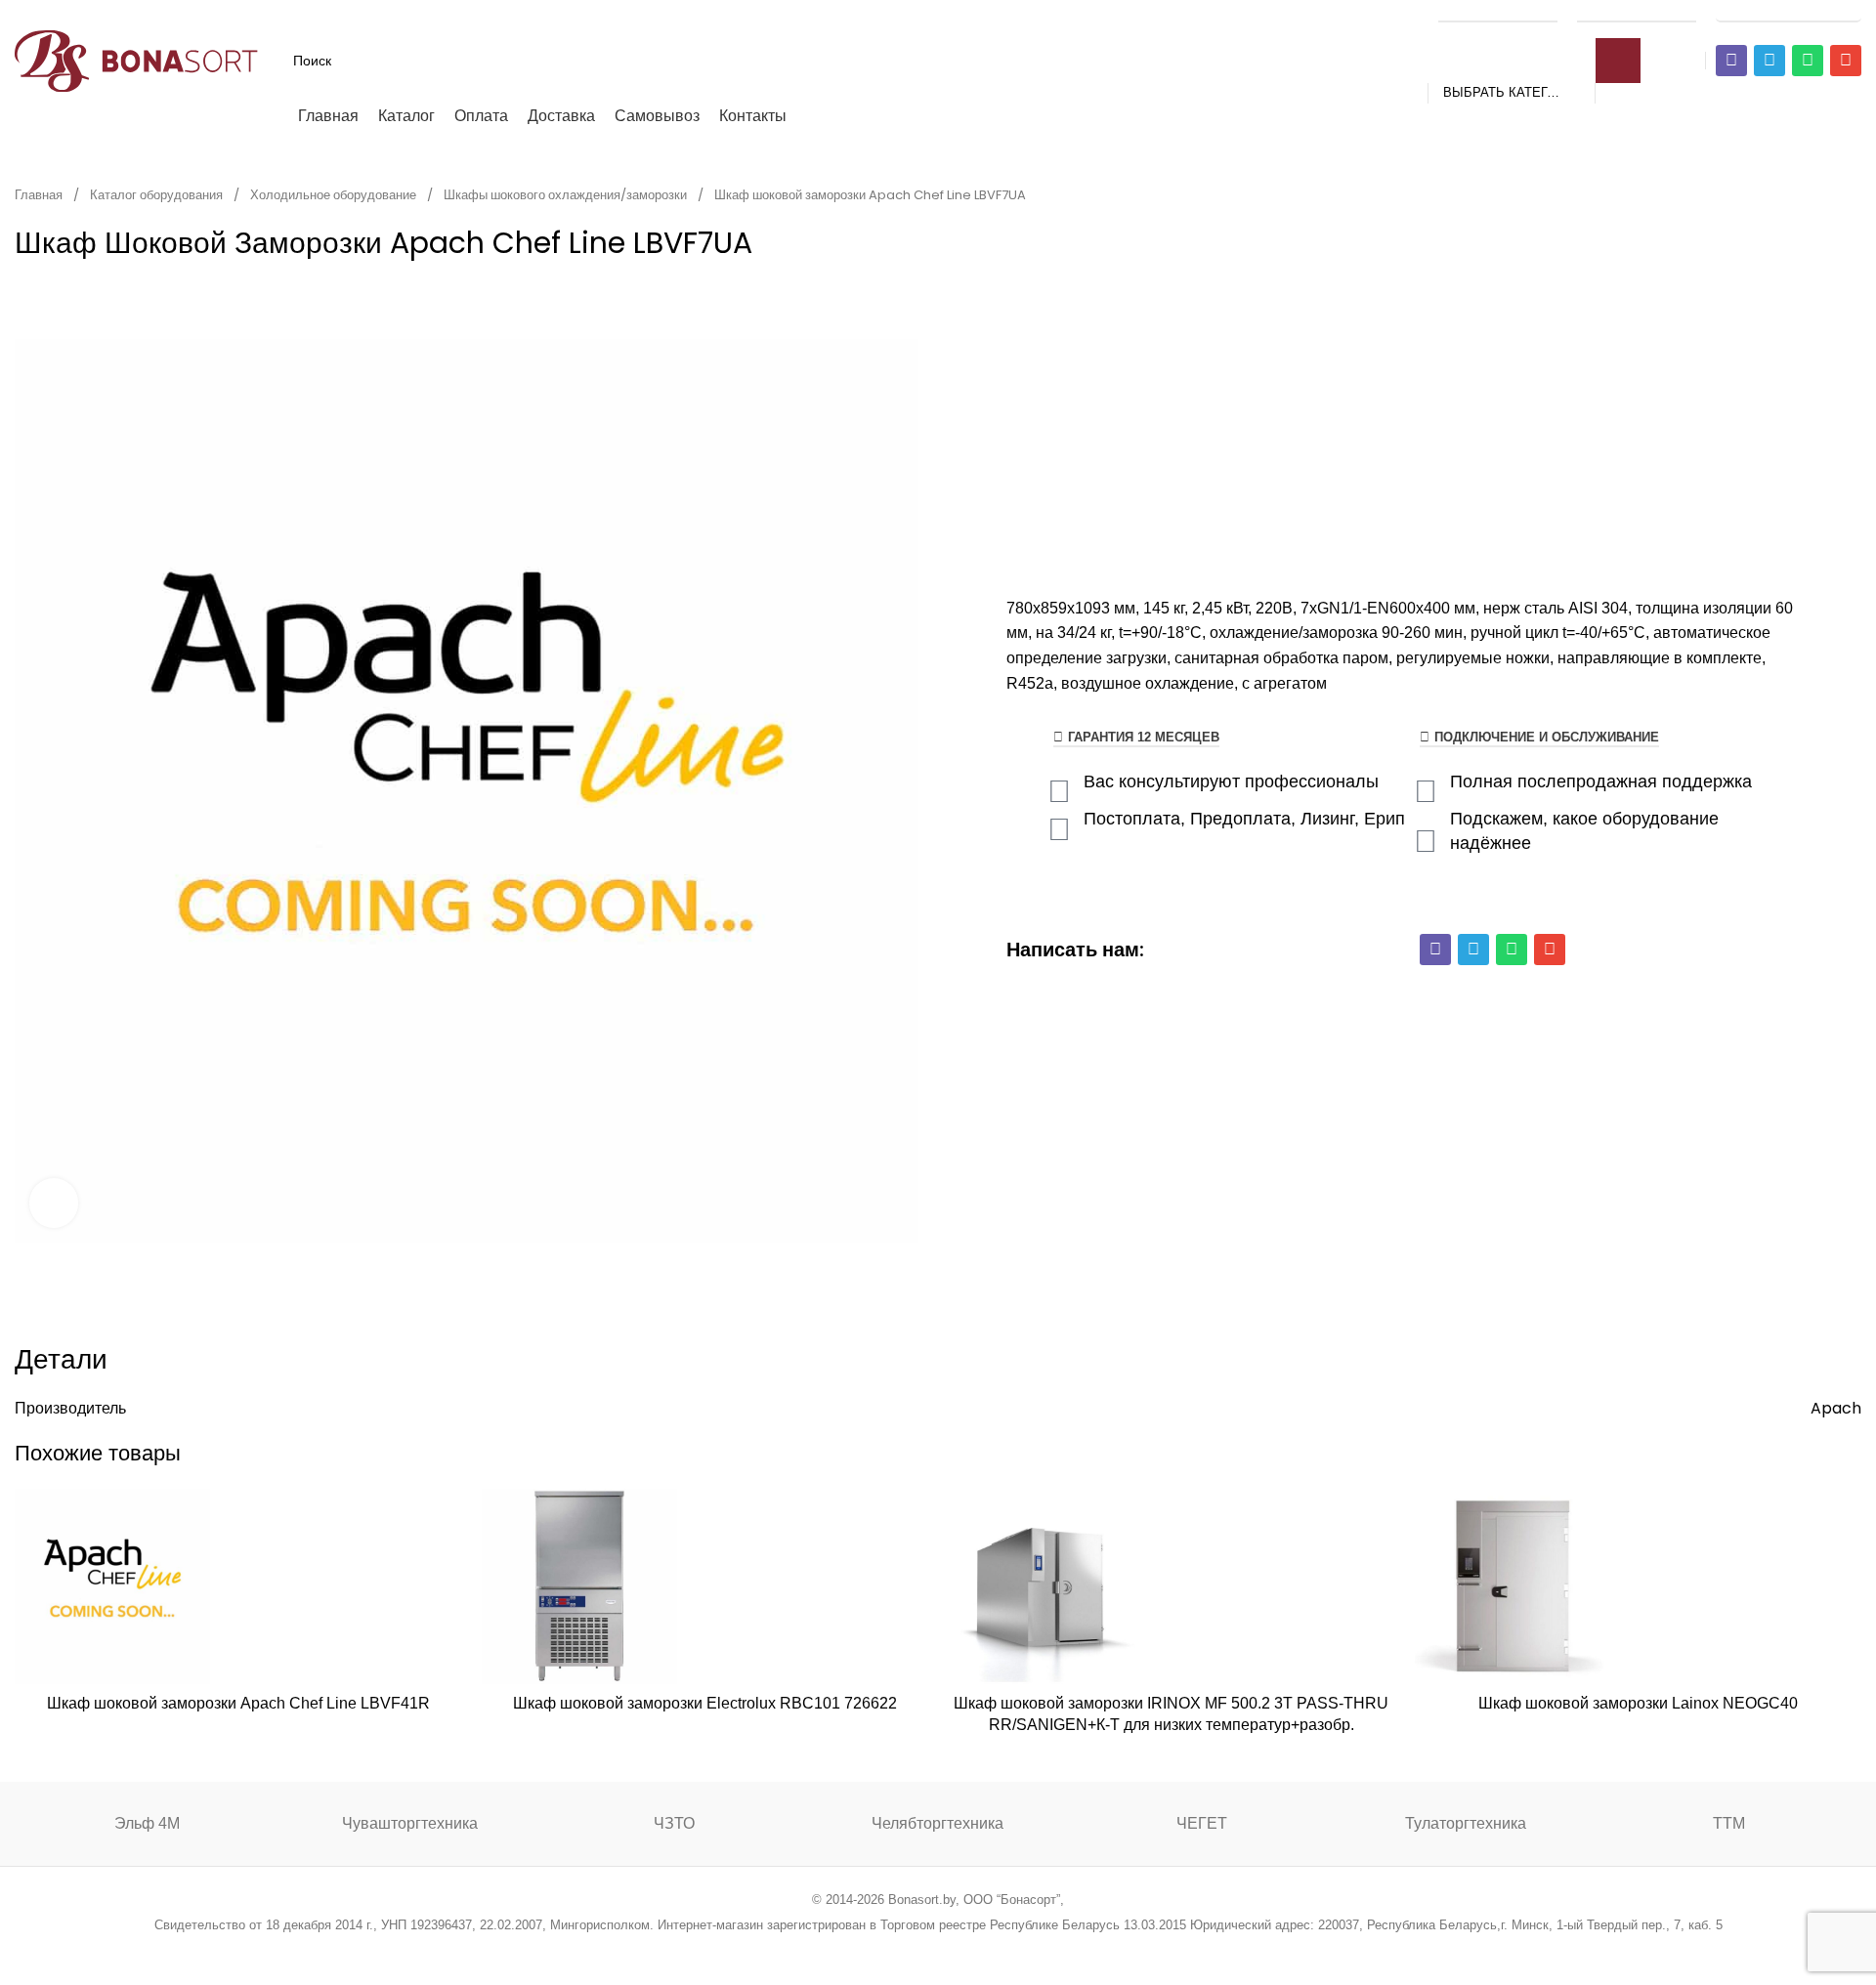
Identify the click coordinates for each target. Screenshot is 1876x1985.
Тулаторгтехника (1466, 1823)
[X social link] (863, 1950)
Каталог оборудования (158, 195)
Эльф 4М (147, 1823)
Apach (1836, 1408)
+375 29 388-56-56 (1498, 12)
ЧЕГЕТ (1202, 1823)
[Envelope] (1846, 61)
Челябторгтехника (938, 1823)
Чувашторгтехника (410, 1823)
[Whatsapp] (1808, 61)
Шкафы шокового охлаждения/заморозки (567, 195)
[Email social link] (889, 1950)
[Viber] (1731, 61)
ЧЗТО (674, 1823)
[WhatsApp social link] (963, 1950)
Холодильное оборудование (335, 195)
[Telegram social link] (1012, 1950)
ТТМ (1729, 1823)
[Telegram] (1769, 61)
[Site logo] (137, 59)
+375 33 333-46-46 (1637, 12)
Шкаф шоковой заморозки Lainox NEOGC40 (1638, 1703)
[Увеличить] (54, 1203)
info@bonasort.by (1789, 12)
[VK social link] (987, 1950)
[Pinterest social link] (913, 1950)
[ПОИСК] (1618, 61)
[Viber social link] (1037, 1950)
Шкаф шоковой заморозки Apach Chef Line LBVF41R (238, 1703)
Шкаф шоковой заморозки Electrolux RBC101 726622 (705, 1703)
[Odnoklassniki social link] (938, 1950)
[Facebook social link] (839, 1950)
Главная (40, 195)
